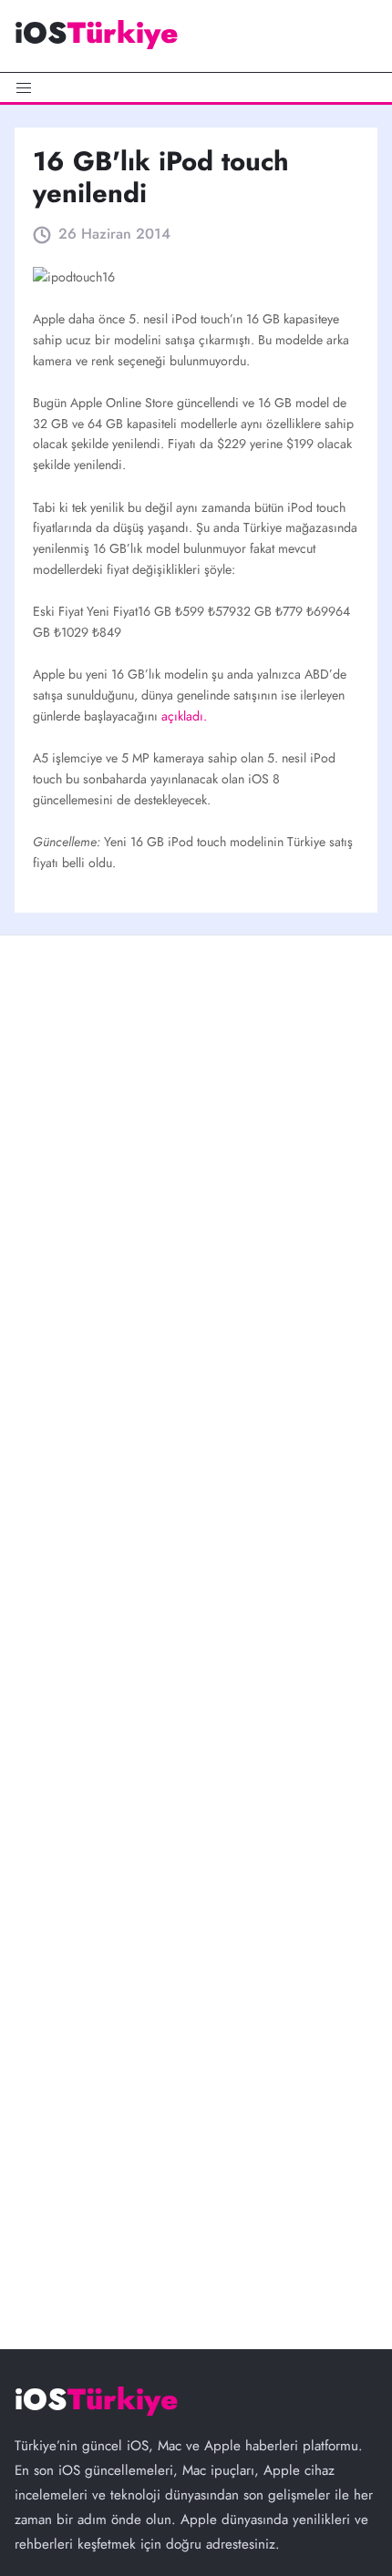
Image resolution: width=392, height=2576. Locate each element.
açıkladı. (184, 716)
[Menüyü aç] (196, 87)
